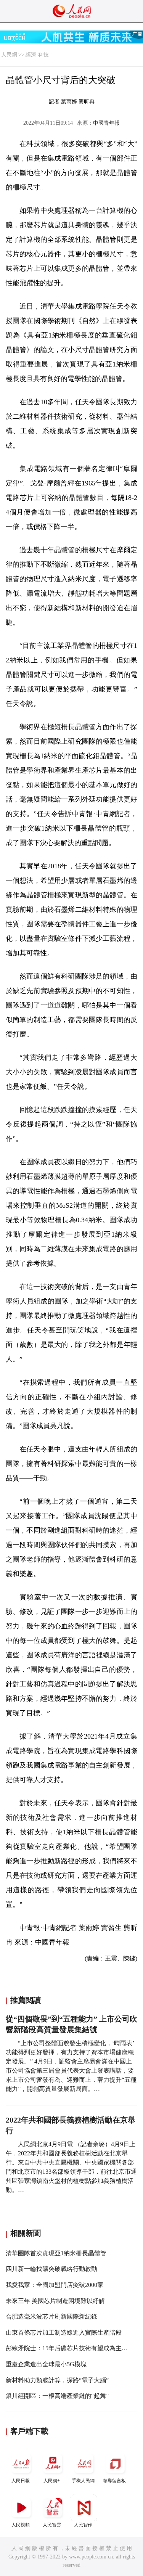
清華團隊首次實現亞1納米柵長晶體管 (56, 2253)
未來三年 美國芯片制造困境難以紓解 (55, 2301)
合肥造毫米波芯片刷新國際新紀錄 (51, 2316)
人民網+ (52, 2481)
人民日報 (21, 2481)
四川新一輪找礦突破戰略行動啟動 (51, 2269)
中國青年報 (106, 123)
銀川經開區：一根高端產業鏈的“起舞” (57, 2396)
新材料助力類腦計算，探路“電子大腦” (57, 2380)
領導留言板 (114, 2481)
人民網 (9, 55)
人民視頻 (21, 2525)
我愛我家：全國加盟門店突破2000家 (55, 2285)
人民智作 (83, 2525)
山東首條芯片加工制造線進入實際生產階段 (64, 2333)
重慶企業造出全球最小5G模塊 (46, 2364)
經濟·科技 (37, 55)
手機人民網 (83, 2481)
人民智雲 (52, 2525)
